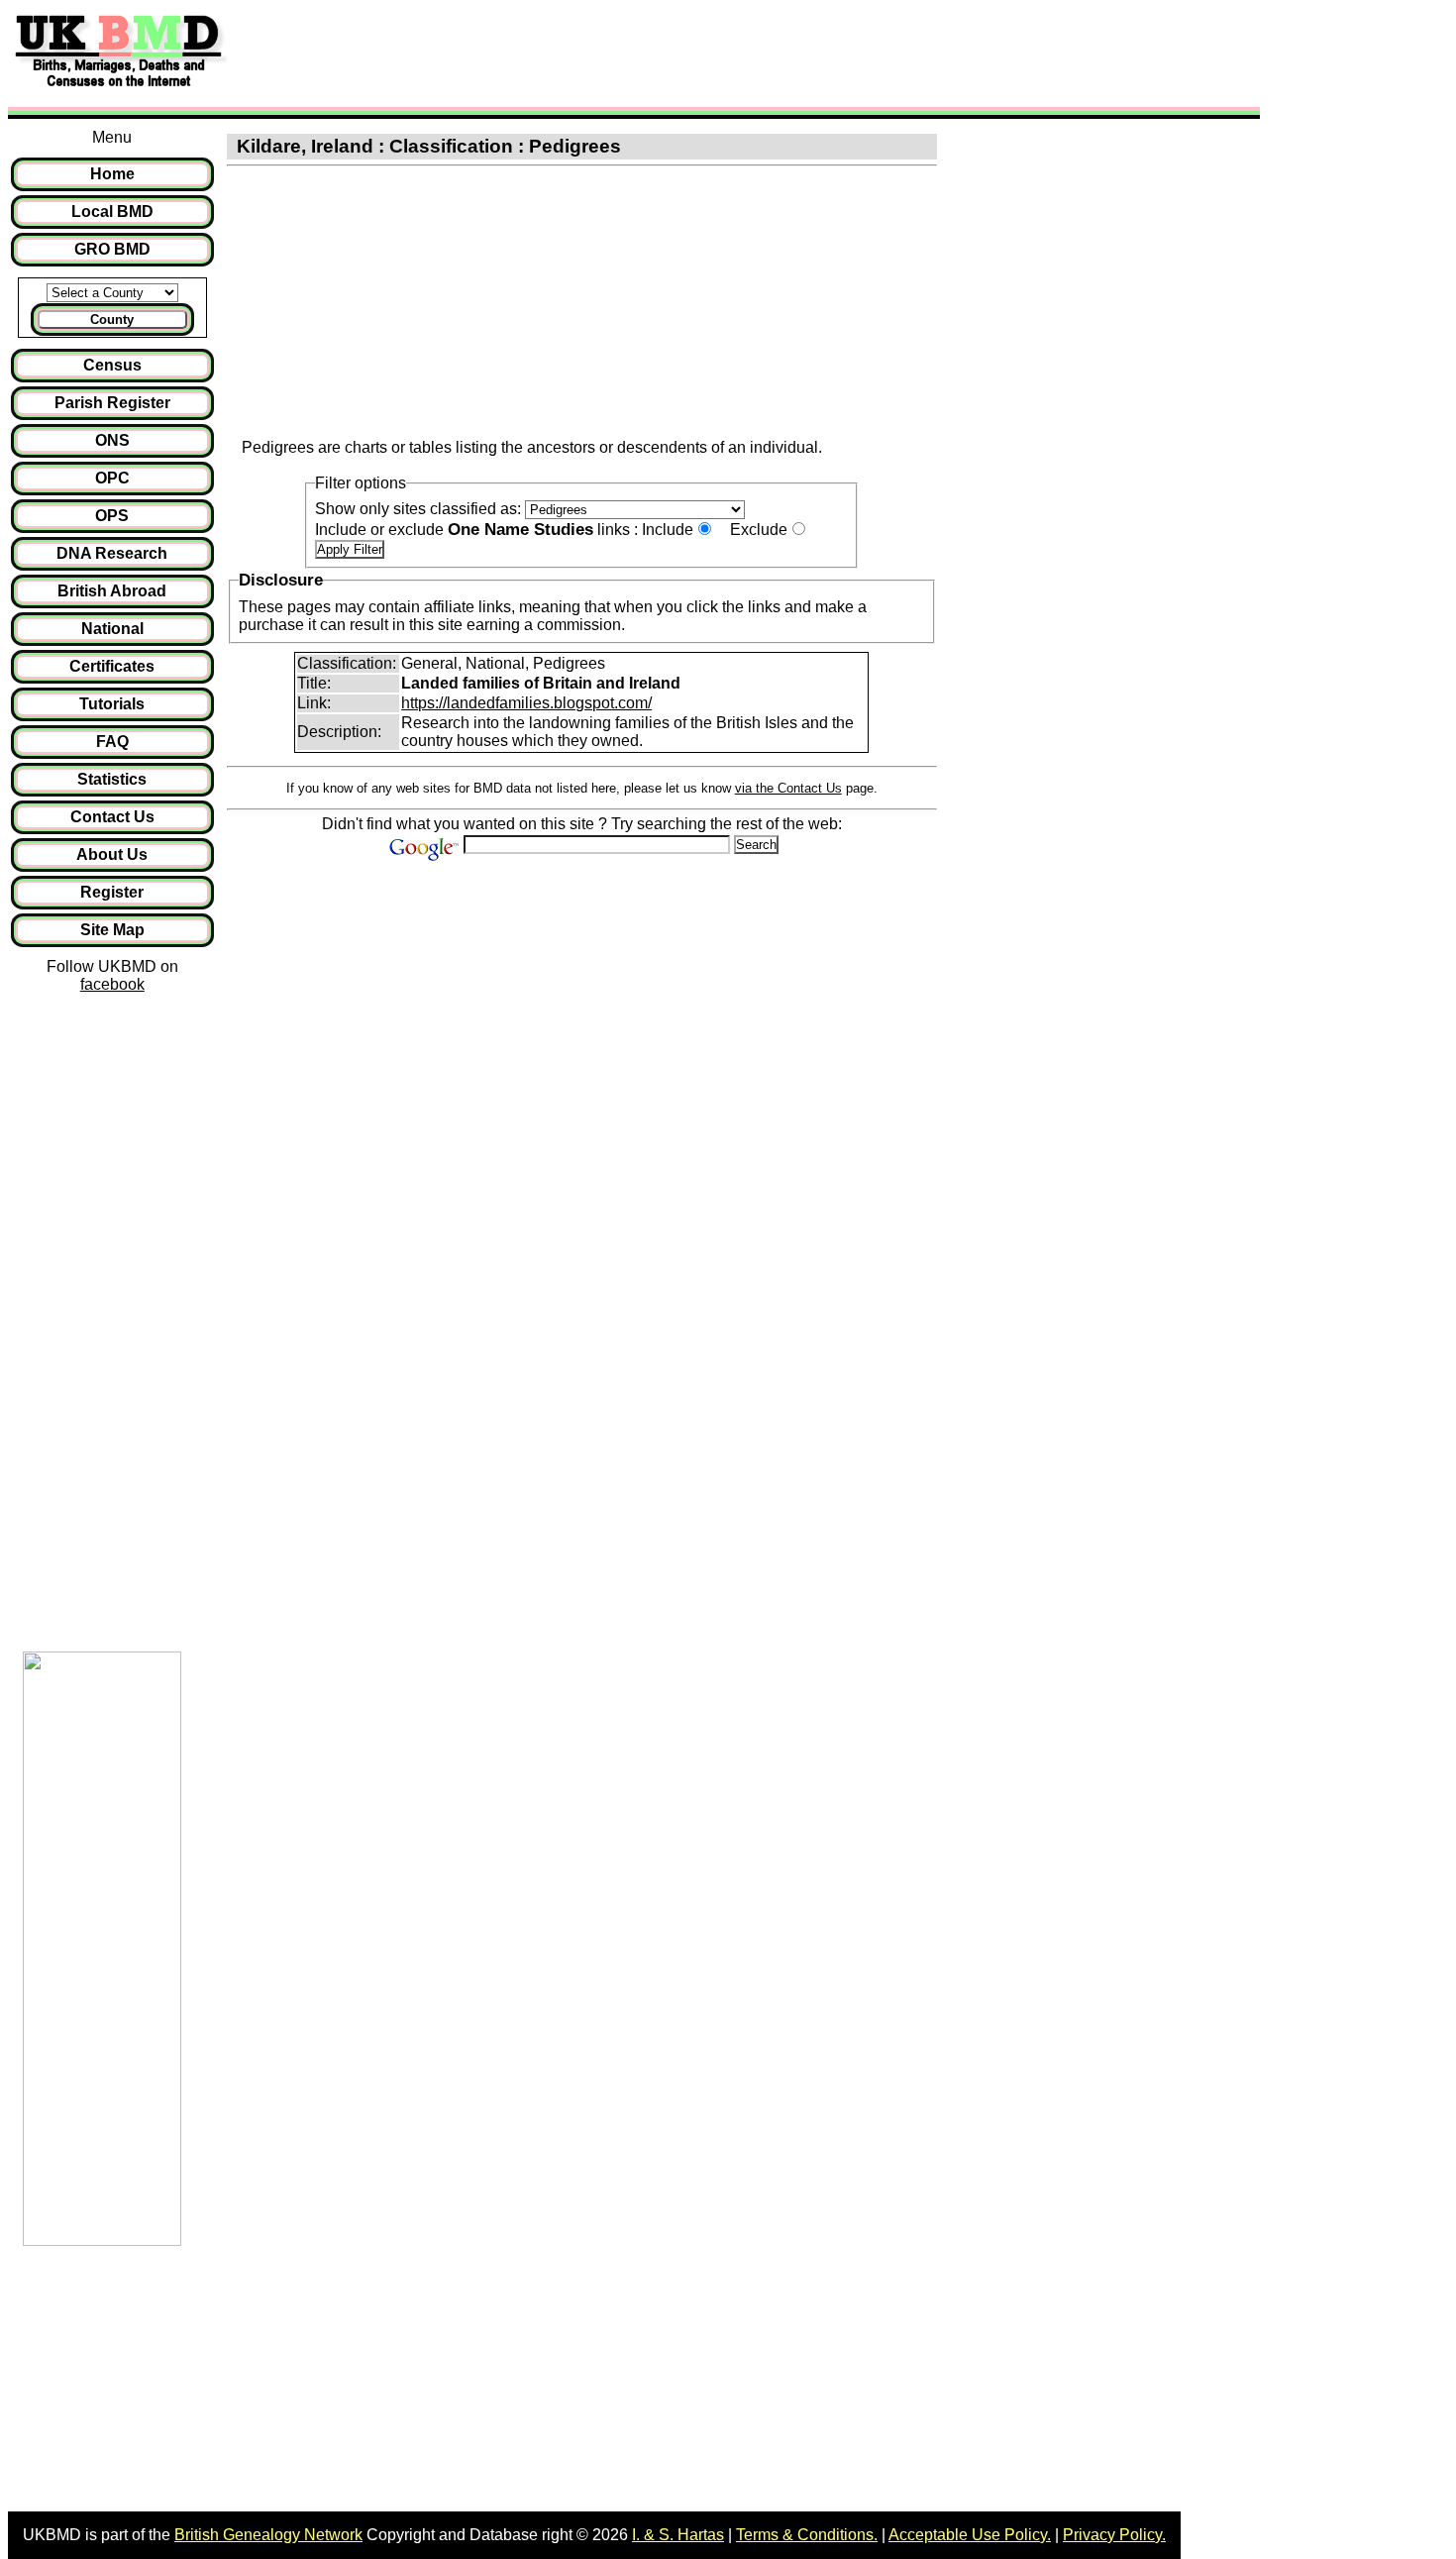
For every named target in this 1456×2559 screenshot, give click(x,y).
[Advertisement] (598, 53)
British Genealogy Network (268, 2535)
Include (668, 530)
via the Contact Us (788, 788)
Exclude (759, 530)
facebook (112, 984)
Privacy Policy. (1114, 2535)
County (112, 320)
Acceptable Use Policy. (970, 2535)
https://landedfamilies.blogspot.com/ (526, 703)
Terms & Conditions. (807, 2535)
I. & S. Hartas (678, 2535)
